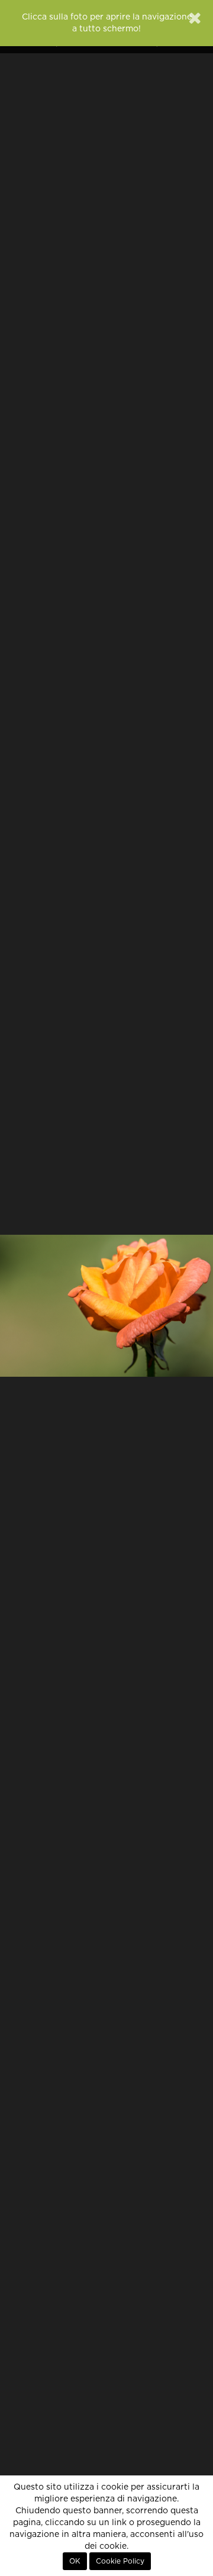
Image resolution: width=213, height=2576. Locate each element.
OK (75, 2561)
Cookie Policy (120, 2561)
